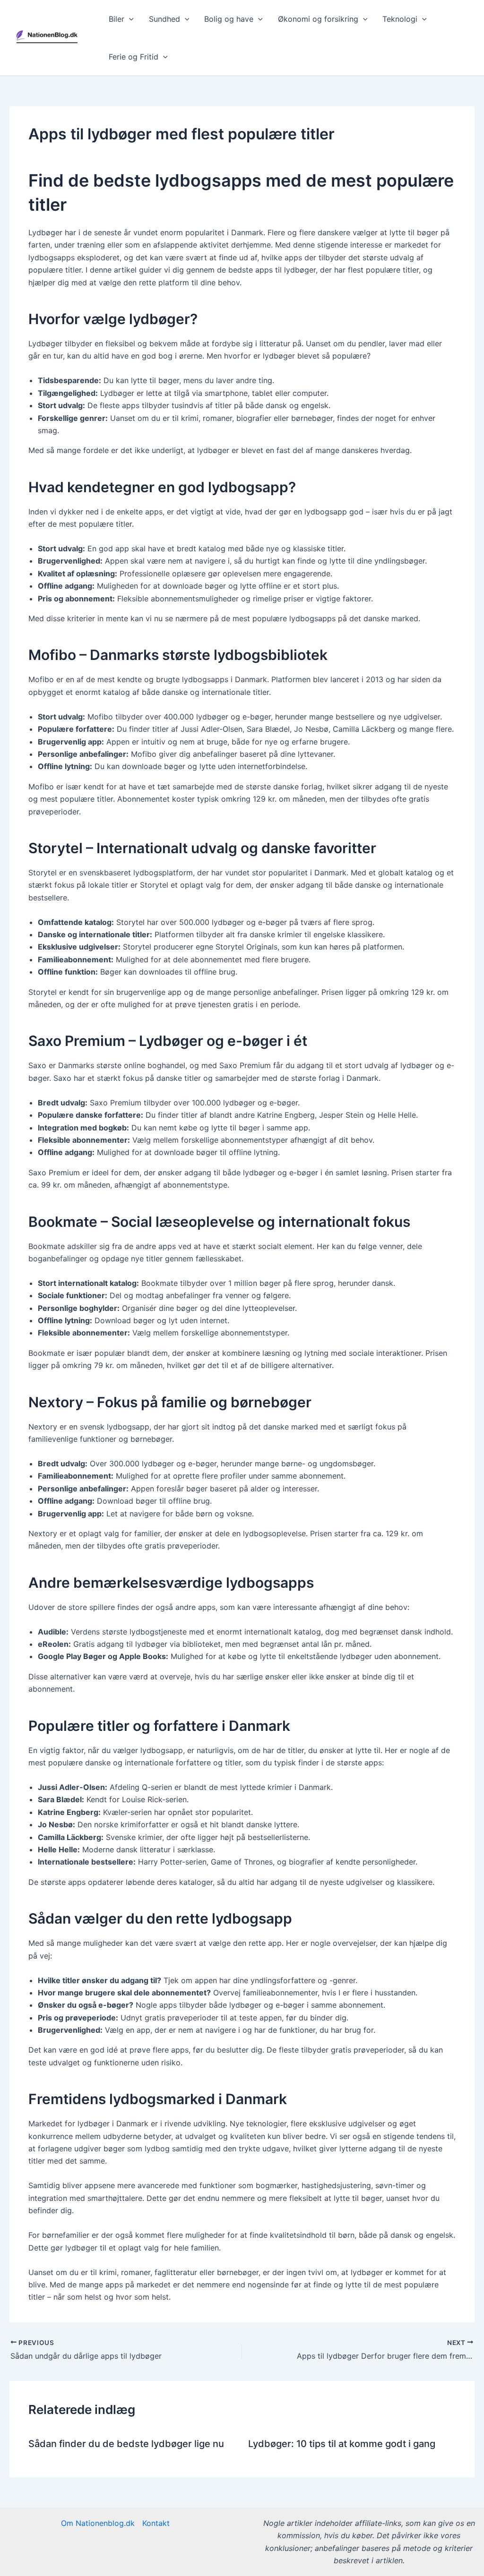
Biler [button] (117, 19)
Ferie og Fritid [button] (134, 57)
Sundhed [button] (164, 19)
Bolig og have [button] (229, 19)
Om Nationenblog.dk (98, 2523)
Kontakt (156, 2523)
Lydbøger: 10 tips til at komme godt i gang (342, 2444)
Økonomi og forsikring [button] (318, 19)
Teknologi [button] (400, 19)
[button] (129, 19)
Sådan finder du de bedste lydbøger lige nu (126, 2444)
